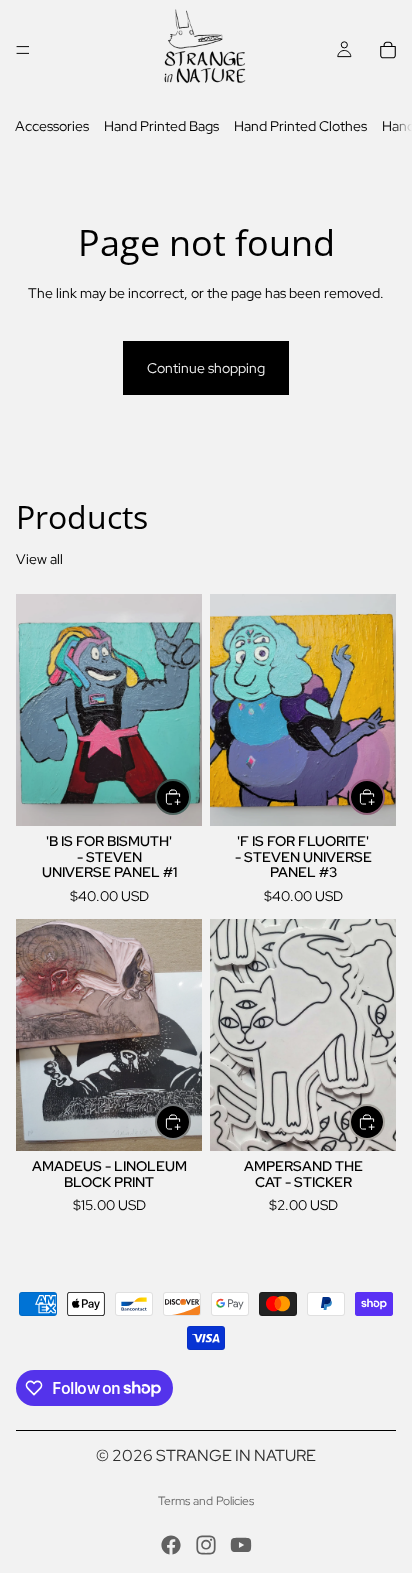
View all (39, 559)
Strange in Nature (236, 1455)
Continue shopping (206, 368)
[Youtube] (241, 1545)
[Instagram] (206, 1545)
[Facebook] (171, 1545)
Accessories (52, 126)
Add (190, 797)
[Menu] (23, 50)
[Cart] (388, 50)
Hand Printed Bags (161, 126)
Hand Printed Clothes (300, 126)
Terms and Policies (206, 1501)
